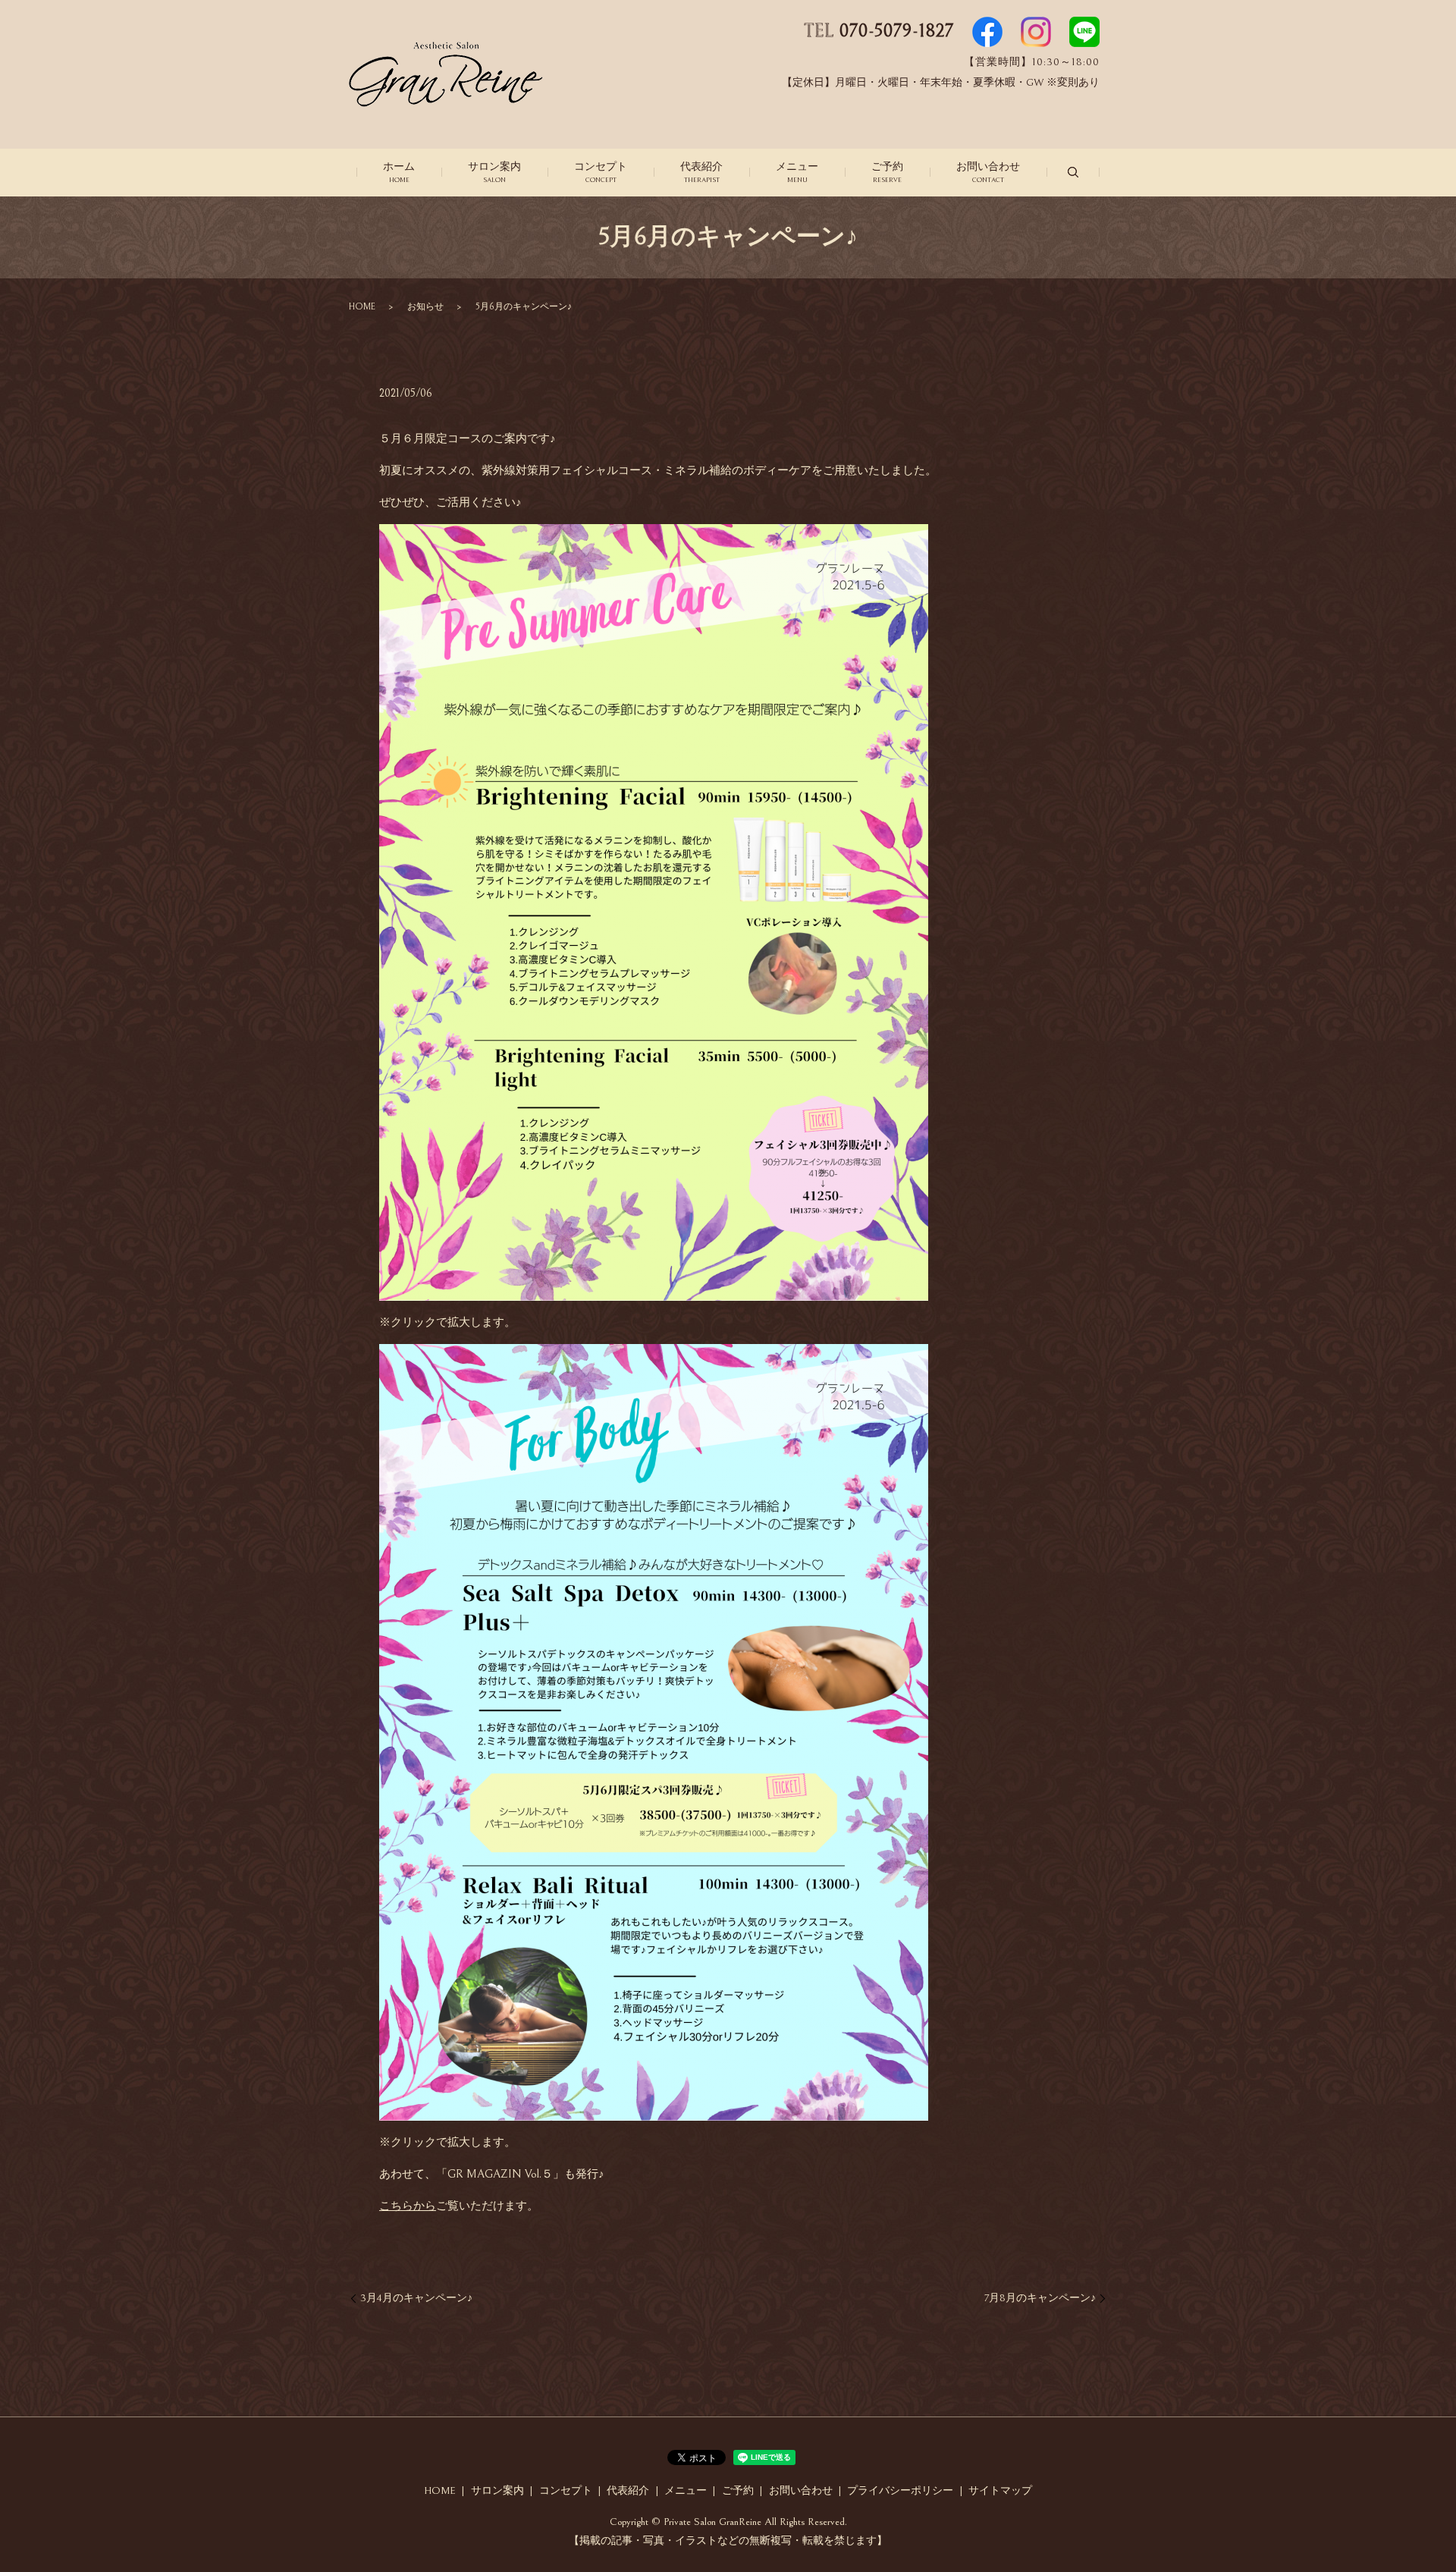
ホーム (399, 172)
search (1073, 172)
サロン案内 (494, 172)
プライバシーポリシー (900, 2491)
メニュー (797, 172)
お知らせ (425, 307)
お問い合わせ (988, 172)
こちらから (408, 2206)
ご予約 (887, 172)
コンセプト (601, 172)
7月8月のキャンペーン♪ (1040, 2298)
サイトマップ (1000, 2491)
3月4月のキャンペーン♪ (416, 2298)
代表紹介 (701, 172)
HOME (362, 307)
